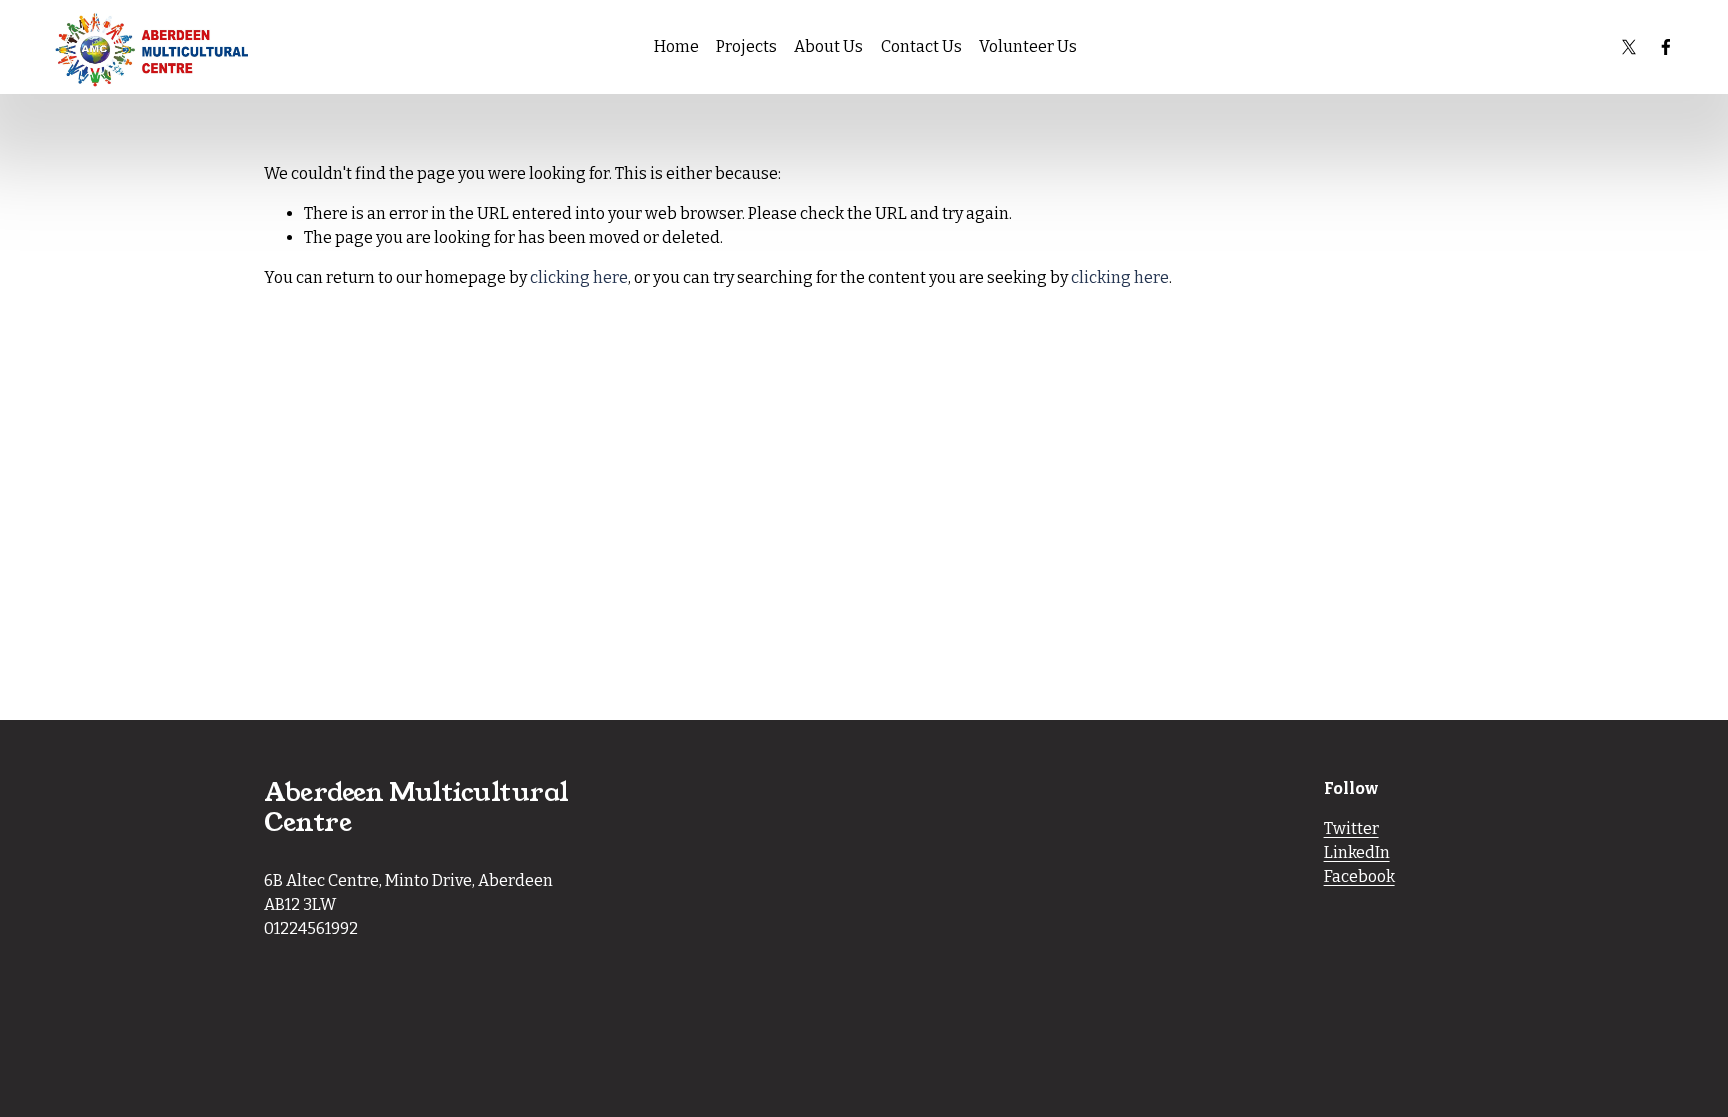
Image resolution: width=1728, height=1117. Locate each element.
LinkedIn (1357, 852)
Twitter (1351, 828)
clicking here (579, 277)
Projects (746, 46)
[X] (1629, 47)
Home (676, 46)
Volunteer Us (1028, 46)
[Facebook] (1666, 47)
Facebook (1359, 876)
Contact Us (921, 46)
